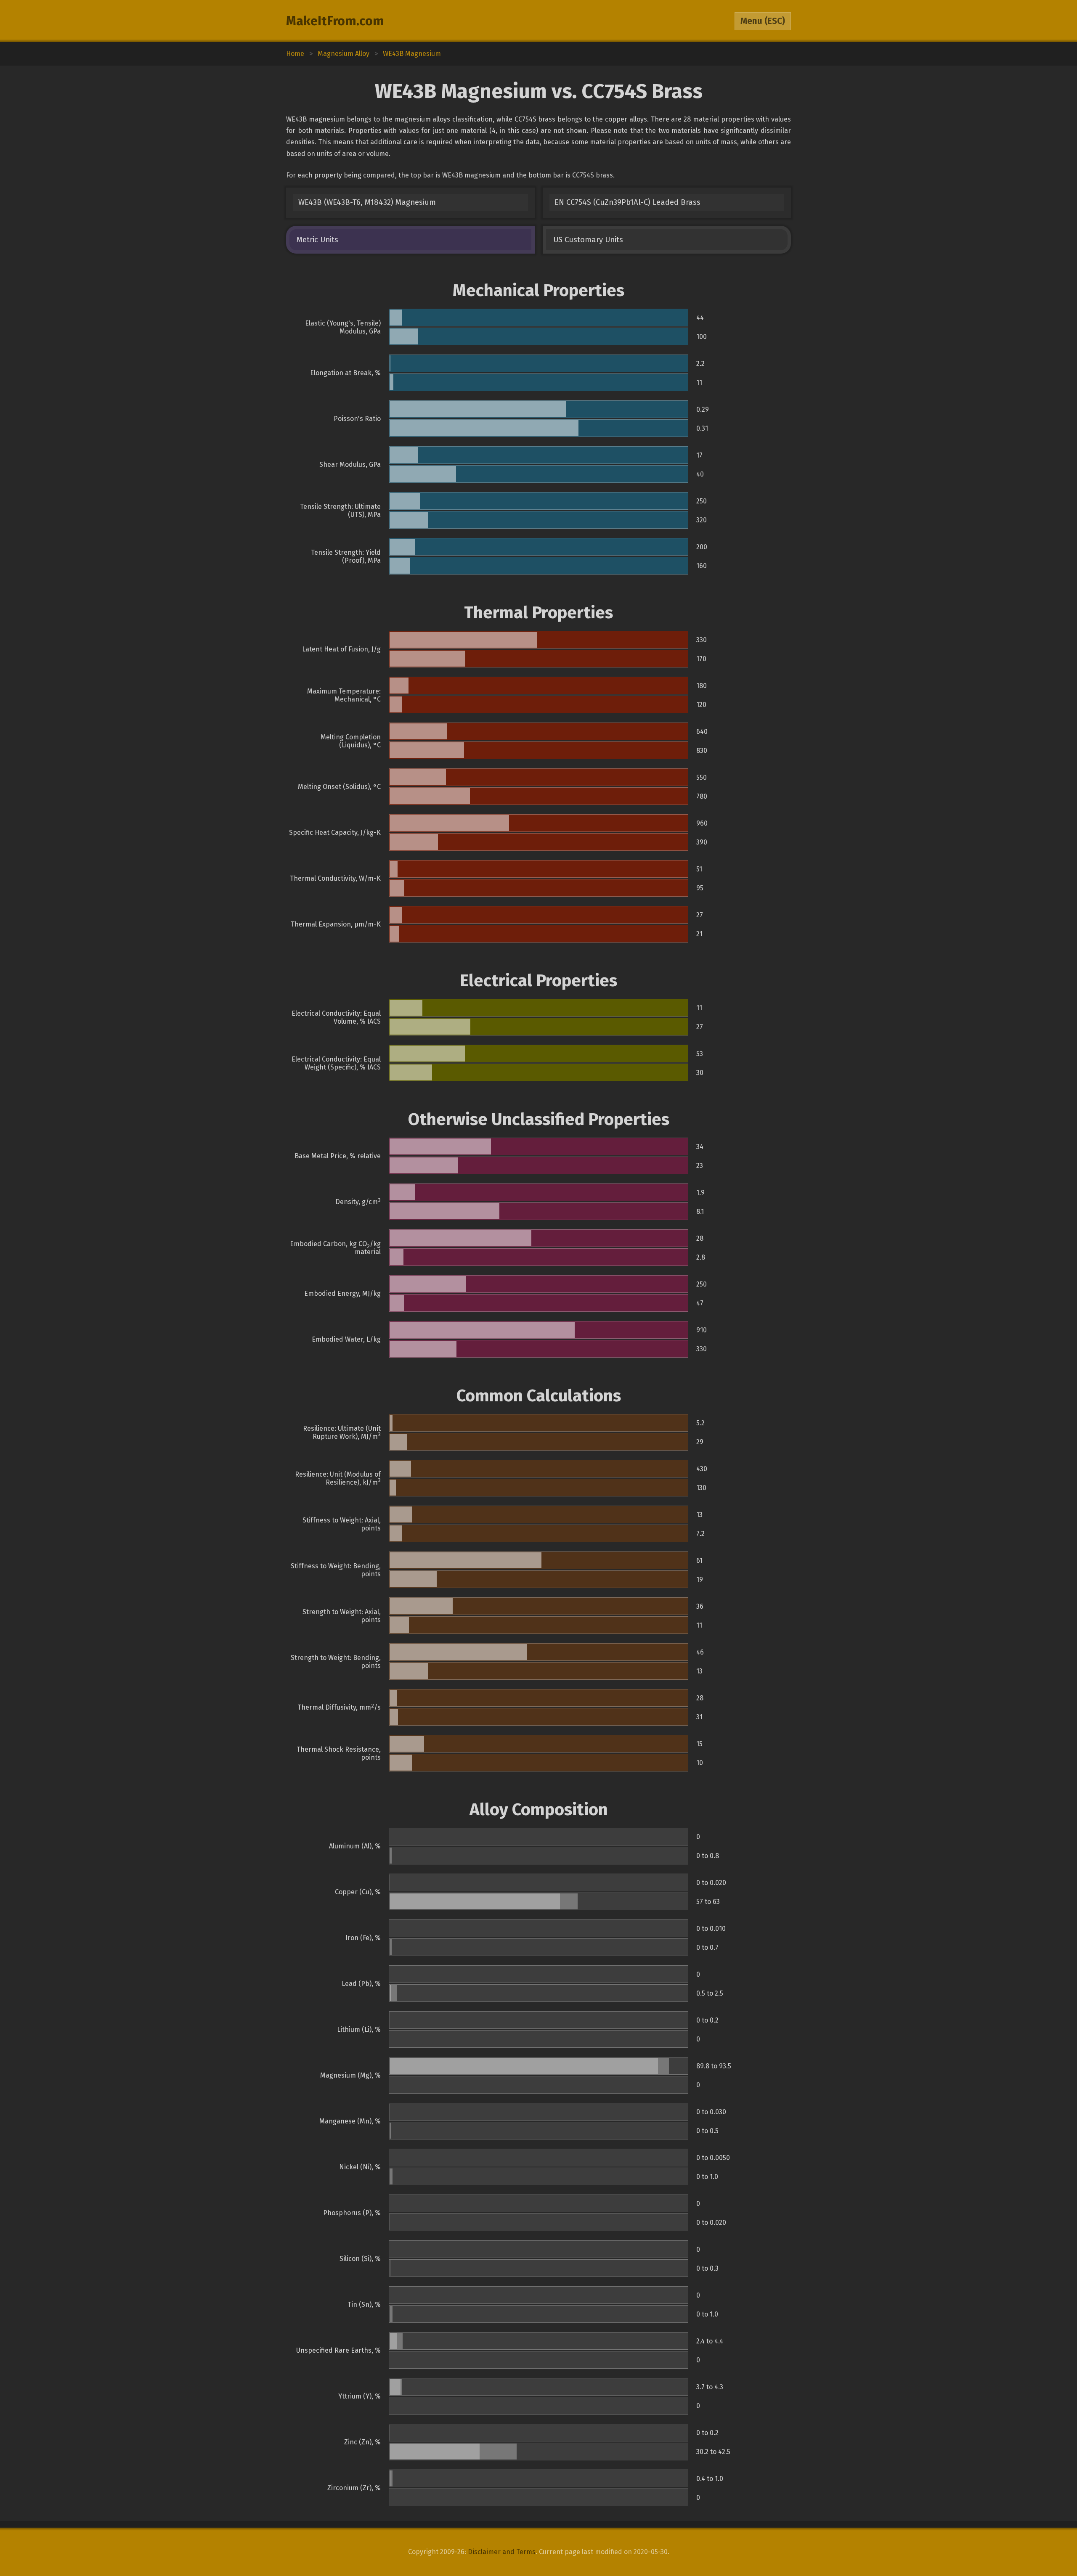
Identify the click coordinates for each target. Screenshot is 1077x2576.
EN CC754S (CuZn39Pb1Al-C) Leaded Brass (627, 202)
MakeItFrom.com (335, 21)
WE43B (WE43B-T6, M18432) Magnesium (367, 202)
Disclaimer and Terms (502, 2552)
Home (295, 54)
